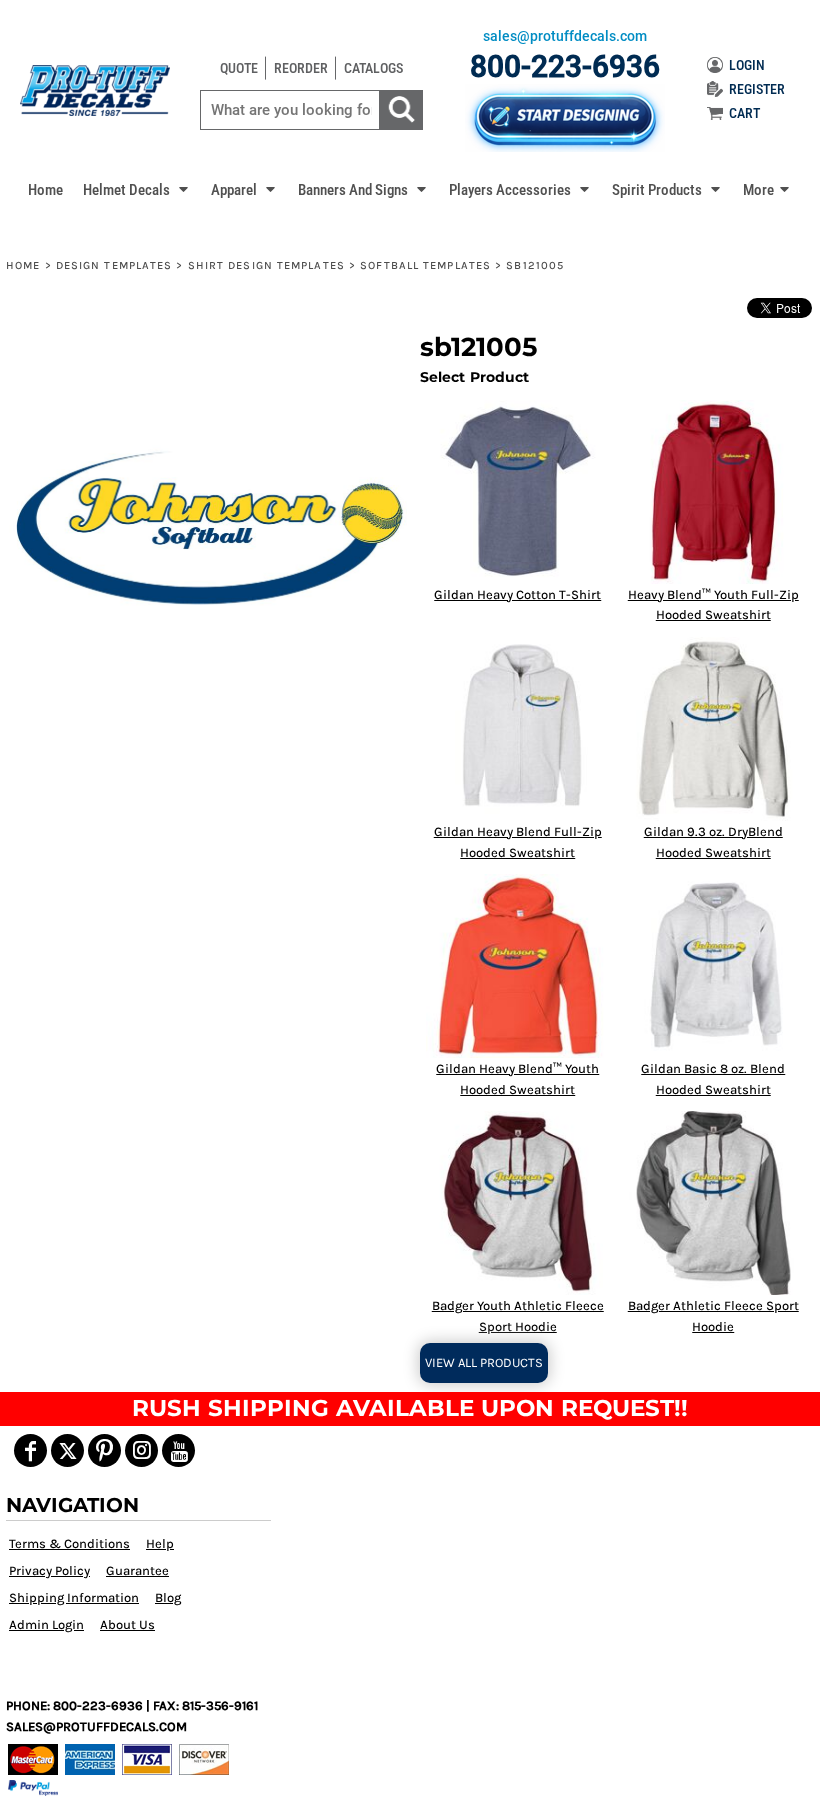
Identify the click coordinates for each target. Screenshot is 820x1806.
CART (744, 113)
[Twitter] (67, 1450)
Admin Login (46, 1624)
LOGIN (747, 65)
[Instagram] (141, 1450)
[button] (137, 189)
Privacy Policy (49, 1570)
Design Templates (114, 265)
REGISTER (757, 89)
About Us (127, 1624)
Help (160, 1543)
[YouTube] (178, 1450)
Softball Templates (425, 265)
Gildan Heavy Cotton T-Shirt (517, 594)
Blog (168, 1597)
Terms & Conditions (69, 1543)
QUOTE (239, 68)
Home (23, 265)
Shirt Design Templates (266, 265)
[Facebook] (30, 1450)
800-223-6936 (565, 66)
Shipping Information (74, 1597)
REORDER (301, 68)
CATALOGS (373, 68)
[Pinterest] (104, 1450)
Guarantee (137, 1570)
